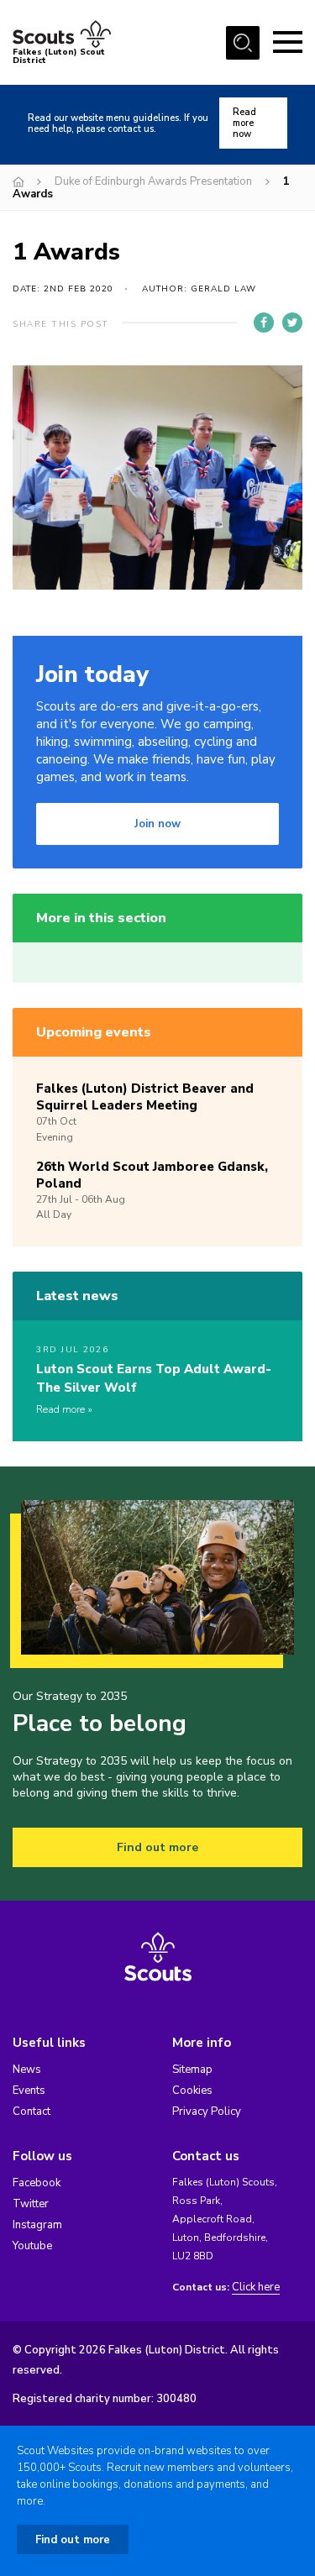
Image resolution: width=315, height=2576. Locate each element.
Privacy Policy (207, 2112)
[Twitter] (292, 323)
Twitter (31, 2204)
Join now (157, 824)
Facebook (37, 2183)
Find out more (157, 1847)
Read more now (244, 123)
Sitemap (192, 2070)
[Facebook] (264, 323)
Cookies (192, 2091)
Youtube (32, 2246)
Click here (256, 2287)
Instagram (37, 2225)
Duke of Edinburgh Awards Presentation (153, 181)
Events (29, 2091)
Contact (31, 2112)
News (27, 2070)
